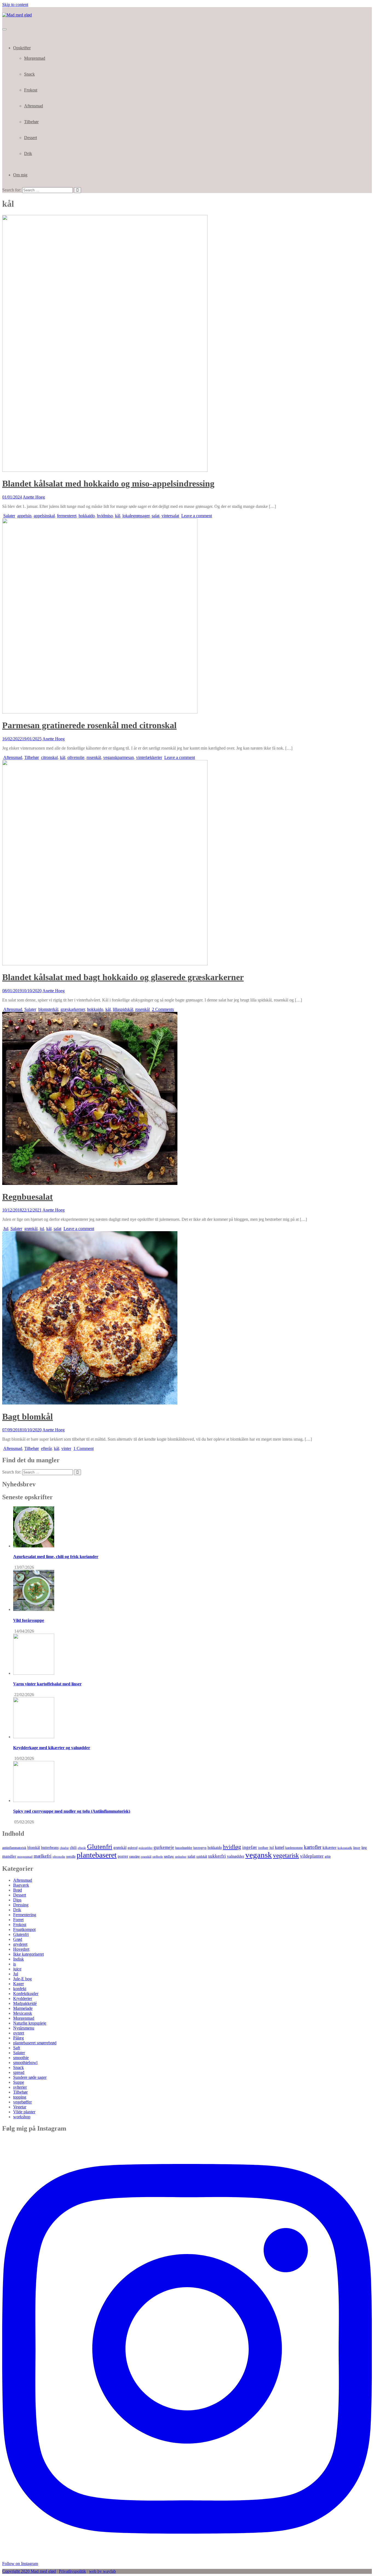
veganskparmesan (119, 757)
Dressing (21, 1905)
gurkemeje (164, 1847)
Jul (6, 1229)
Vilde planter (24, 2112)
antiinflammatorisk (14, 1848)
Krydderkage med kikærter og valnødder (52, 1748)
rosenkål (94, 757)
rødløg (169, 1856)
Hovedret (21, 1949)
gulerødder (146, 1848)
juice (17, 1969)
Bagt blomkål (28, 1417)
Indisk (18, 1959)
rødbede (158, 1857)
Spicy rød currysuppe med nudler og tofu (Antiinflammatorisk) (72, 1811)
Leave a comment (197, 516)
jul (42, 1229)
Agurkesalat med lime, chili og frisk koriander (56, 1557)
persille (71, 1857)
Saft (17, 2048)
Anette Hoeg (34, 497)
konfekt (20, 1989)
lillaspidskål (123, 1009)
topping (20, 2097)
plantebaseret (97, 1855)
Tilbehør (31, 122)
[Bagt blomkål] (90, 1403)
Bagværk (21, 1885)
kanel (280, 1847)
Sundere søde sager (30, 2077)
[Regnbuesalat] (90, 1183)
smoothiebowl (25, 2063)
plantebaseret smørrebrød (35, 2043)
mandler (9, 1856)
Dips (17, 1900)
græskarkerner (73, 1009)
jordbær (263, 1848)
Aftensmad (34, 106)
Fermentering (25, 1915)
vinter (66, 1448)
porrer (123, 1856)
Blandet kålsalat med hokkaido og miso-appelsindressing (108, 483)
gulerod (133, 1848)
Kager (18, 1984)
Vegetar (20, 2107)
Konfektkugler (26, 1994)
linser (357, 1848)
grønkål (31, 1229)
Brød (18, 1890)
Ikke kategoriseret (28, 1954)
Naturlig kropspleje (30, 2023)
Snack (29, 74)
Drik (28, 153)
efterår (46, 1448)
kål (118, 516)
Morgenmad (35, 58)
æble (328, 1857)
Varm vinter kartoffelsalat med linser (47, 1684)
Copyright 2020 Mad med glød (29, 2571)
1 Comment (84, 1448)
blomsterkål (48, 1009)
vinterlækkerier (149, 757)
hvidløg (232, 1847)
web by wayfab (102, 2571)
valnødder (236, 1856)
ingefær (250, 1847)
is (15, 1964)
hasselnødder (184, 1848)
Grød (18, 1939)
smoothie (21, 2058)
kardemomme (294, 1848)
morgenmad (25, 1857)
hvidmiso (105, 516)
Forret (18, 1920)
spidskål (202, 1857)
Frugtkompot (24, 1929)
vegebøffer (22, 2102)
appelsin (24, 516)
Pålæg (18, 2038)
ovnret (19, 2033)
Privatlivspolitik (72, 2571)
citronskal (49, 757)
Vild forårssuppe (29, 1620)
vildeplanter (312, 1856)
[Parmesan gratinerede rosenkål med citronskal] (100, 712)
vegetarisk (286, 1855)
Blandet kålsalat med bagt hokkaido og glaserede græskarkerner (123, 977)
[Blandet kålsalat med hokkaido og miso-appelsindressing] (105, 470)
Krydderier (23, 1998)
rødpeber (181, 1857)
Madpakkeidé (25, 2003)
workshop (22, 2117)
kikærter (330, 1847)
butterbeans (50, 1848)
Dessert (31, 138)
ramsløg (134, 1857)
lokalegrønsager (136, 516)
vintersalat (170, 516)
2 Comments (163, 1009)
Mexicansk (23, 2013)
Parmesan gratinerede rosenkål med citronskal (89, 725)
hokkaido (87, 516)
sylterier (20, 2087)
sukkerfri (217, 1856)
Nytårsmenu (24, 2028)
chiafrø (64, 1848)
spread (19, 2072)
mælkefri (43, 1856)
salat (156, 516)
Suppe (19, 2082)
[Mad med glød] (17, 15)
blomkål (34, 1847)
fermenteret (67, 516)
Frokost (31, 90)
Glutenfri (100, 1847)
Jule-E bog (22, 1979)
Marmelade (23, 2008)
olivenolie (76, 757)
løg (364, 1847)
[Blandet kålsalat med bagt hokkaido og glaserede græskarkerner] (105, 964)
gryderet (20, 1944)
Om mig (20, 175)
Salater (9, 516)
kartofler (313, 1847)
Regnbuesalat (28, 1197)
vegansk (259, 1855)
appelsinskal (44, 516)
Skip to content (15, 5)
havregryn (200, 1848)
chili (73, 1848)
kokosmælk (345, 1848)
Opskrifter (22, 48)
